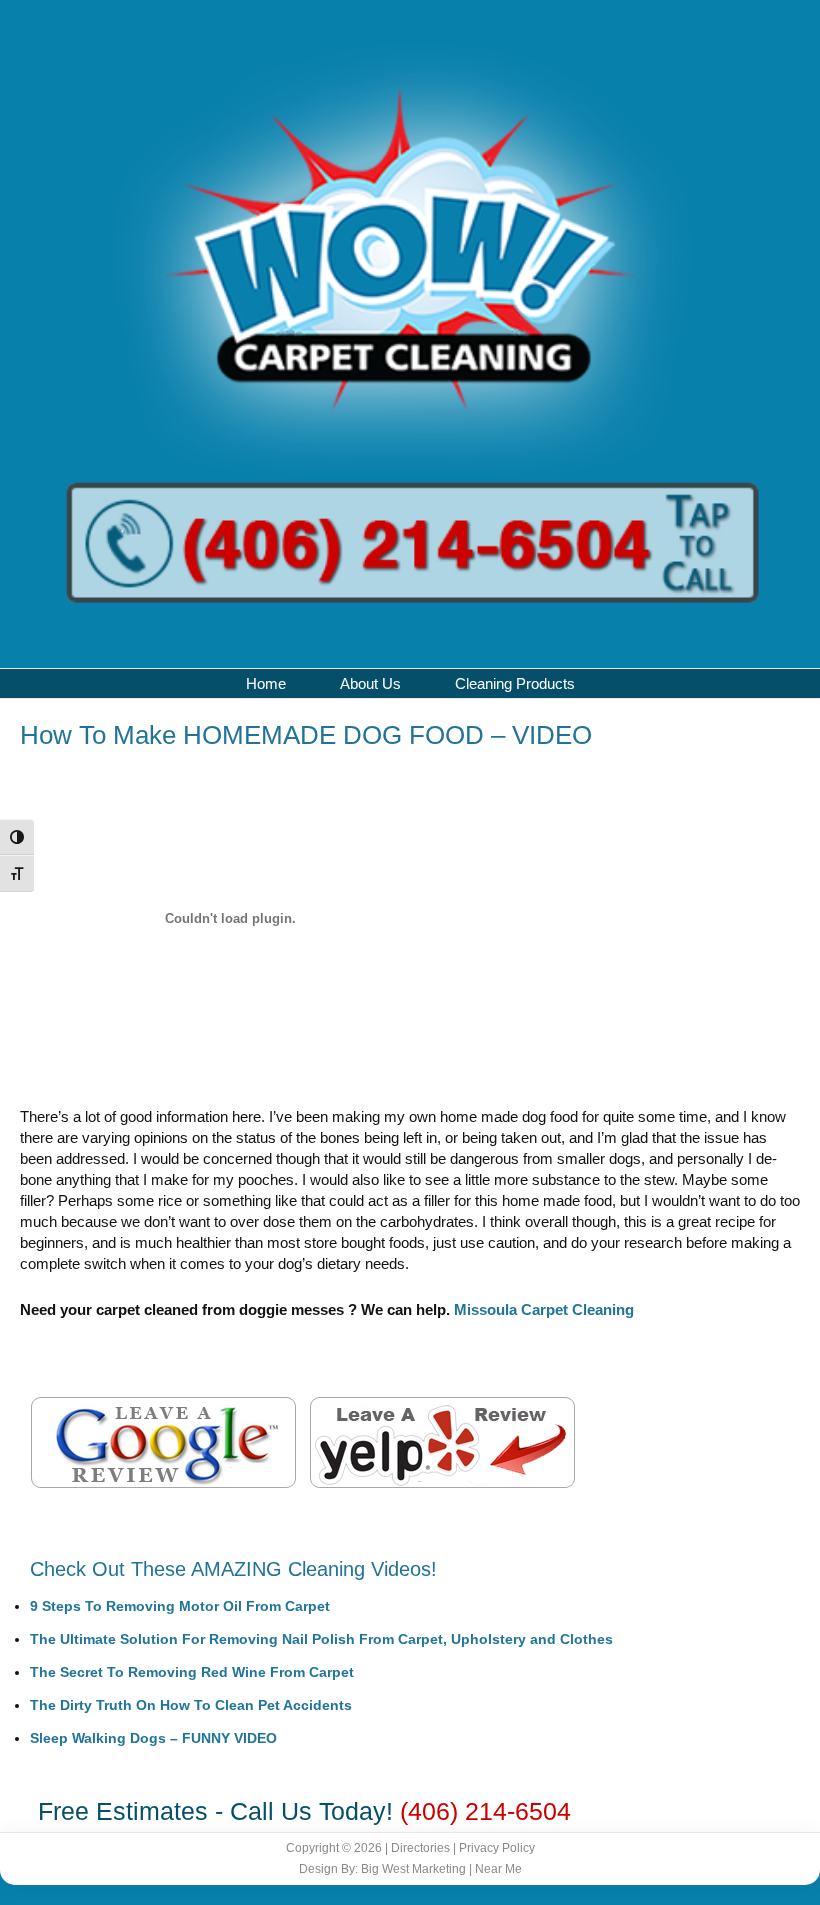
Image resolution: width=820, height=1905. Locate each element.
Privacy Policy (497, 1848)
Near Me (498, 1869)
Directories (420, 1848)
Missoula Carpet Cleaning (544, 1309)
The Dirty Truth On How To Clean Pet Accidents (191, 1705)
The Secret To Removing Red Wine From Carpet (192, 1672)
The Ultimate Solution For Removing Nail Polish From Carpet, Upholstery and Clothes (321, 1639)
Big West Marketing (413, 1869)
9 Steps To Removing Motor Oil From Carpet (180, 1606)
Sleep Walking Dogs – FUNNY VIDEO (153, 1738)
